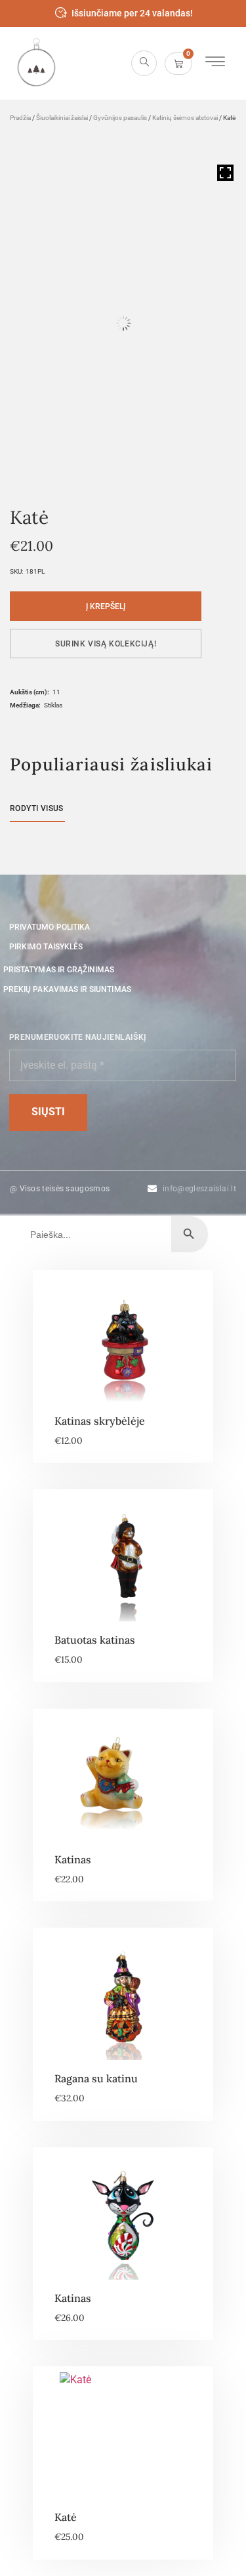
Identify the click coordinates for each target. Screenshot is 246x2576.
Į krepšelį (106, 606)
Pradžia (20, 118)
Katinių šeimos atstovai (185, 118)
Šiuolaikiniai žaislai (62, 118)
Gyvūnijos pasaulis (120, 118)
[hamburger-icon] (215, 63)
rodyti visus (37, 808)
